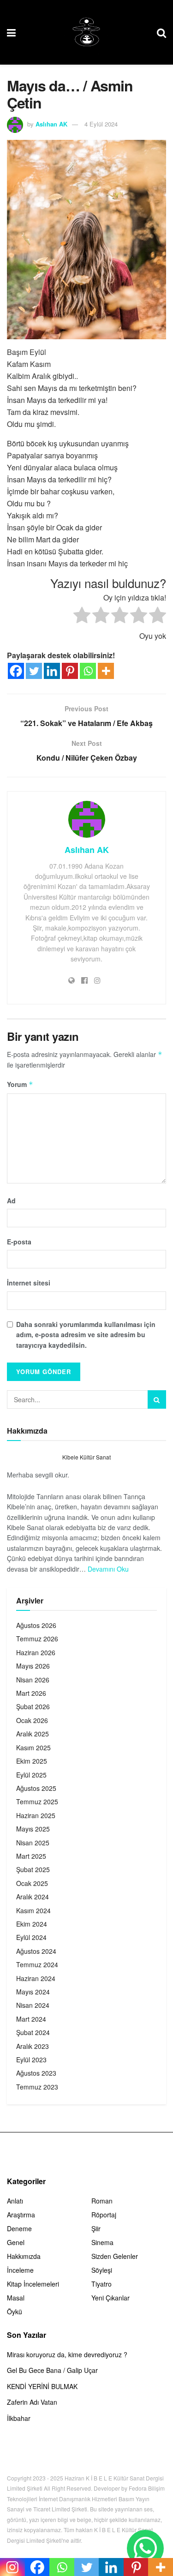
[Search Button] (157, 1399)
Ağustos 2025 (36, 1788)
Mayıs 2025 (33, 1829)
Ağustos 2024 (36, 1951)
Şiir (96, 2228)
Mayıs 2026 (33, 1666)
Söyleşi (102, 2270)
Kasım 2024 (33, 1910)
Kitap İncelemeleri (33, 2284)
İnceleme (20, 2270)
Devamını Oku (108, 1569)
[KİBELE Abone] (145, 2548)
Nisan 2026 (33, 1680)
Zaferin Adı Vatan (32, 2402)
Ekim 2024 (32, 1924)
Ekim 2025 (32, 1761)
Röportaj (104, 2215)
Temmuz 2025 (37, 1801)
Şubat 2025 (33, 1869)
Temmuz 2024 (37, 1964)
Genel (16, 2242)
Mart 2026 (31, 1693)
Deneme (19, 2228)
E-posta (19, 1242)
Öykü (15, 2312)
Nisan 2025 (33, 1843)
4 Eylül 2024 (101, 124)
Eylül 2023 (31, 2060)
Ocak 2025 (32, 1883)
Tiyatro (101, 2284)
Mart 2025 (31, 1856)
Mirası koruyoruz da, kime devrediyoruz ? (67, 2354)
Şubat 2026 (33, 1706)
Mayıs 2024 (33, 1992)
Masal (16, 2298)
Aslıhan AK (51, 124)
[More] (106, 671)
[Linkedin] (52, 671)
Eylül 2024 (31, 1937)
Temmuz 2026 (37, 1639)
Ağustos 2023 (36, 2073)
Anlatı (15, 2201)
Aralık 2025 (33, 1734)
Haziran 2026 (36, 1652)
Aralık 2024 (33, 1897)
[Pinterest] (70, 671)
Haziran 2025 (36, 1815)
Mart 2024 (31, 2019)
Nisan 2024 (33, 2005)
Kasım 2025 (33, 1747)
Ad (11, 1201)
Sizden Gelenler (115, 2256)
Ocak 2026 (32, 1720)
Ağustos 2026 (36, 1625)
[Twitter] (34, 671)
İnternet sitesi (29, 1283)
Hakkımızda (24, 2256)
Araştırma (21, 2215)
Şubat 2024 (33, 2032)
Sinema (102, 2242)
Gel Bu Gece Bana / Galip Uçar (52, 2370)
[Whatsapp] (88, 671)
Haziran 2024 (36, 1978)
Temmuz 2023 (37, 2087)
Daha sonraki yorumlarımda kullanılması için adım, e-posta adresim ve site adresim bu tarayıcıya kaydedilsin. (86, 1335)
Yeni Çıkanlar (110, 2298)
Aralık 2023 (33, 2046)
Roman (102, 2201)
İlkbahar (19, 2418)
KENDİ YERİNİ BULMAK (42, 2386)
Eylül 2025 (31, 1775)
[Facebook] (16, 671)
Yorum (20, 1084)
